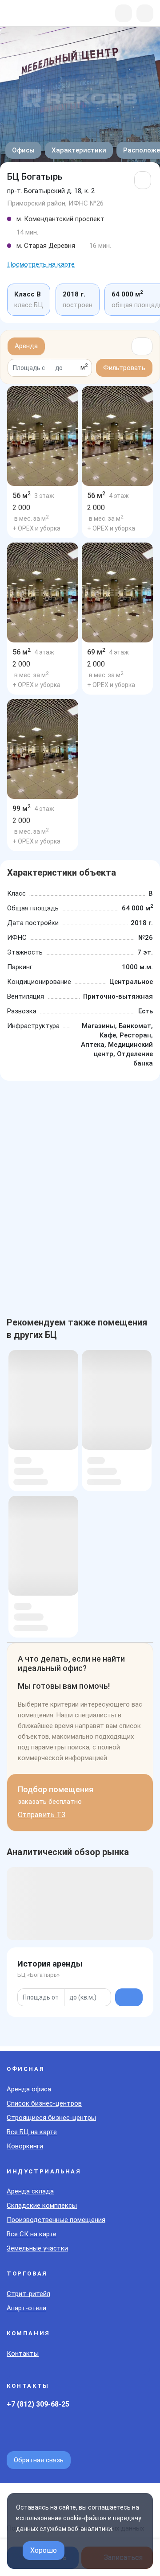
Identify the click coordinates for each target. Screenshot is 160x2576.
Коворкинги (25, 2146)
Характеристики (79, 150)
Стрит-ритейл (28, 2294)
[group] (43, 436)
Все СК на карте (32, 2234)
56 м (22, 496)
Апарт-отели (26, 2308)
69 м (96, 652)
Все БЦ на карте (32, 2132)
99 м (22, 809)
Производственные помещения (56, 2220)
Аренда (26, 346)
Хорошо (44, 2550)
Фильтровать (124, 368)
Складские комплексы (42, 2206)
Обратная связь (39, 2460)
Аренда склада (30, 2191)
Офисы (23, 150)
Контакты (23, 2354)
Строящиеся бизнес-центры (51, 2118)
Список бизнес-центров (44, 2103)
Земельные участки (37, 2248)
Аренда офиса (29, 2089)
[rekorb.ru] (54, 14)
